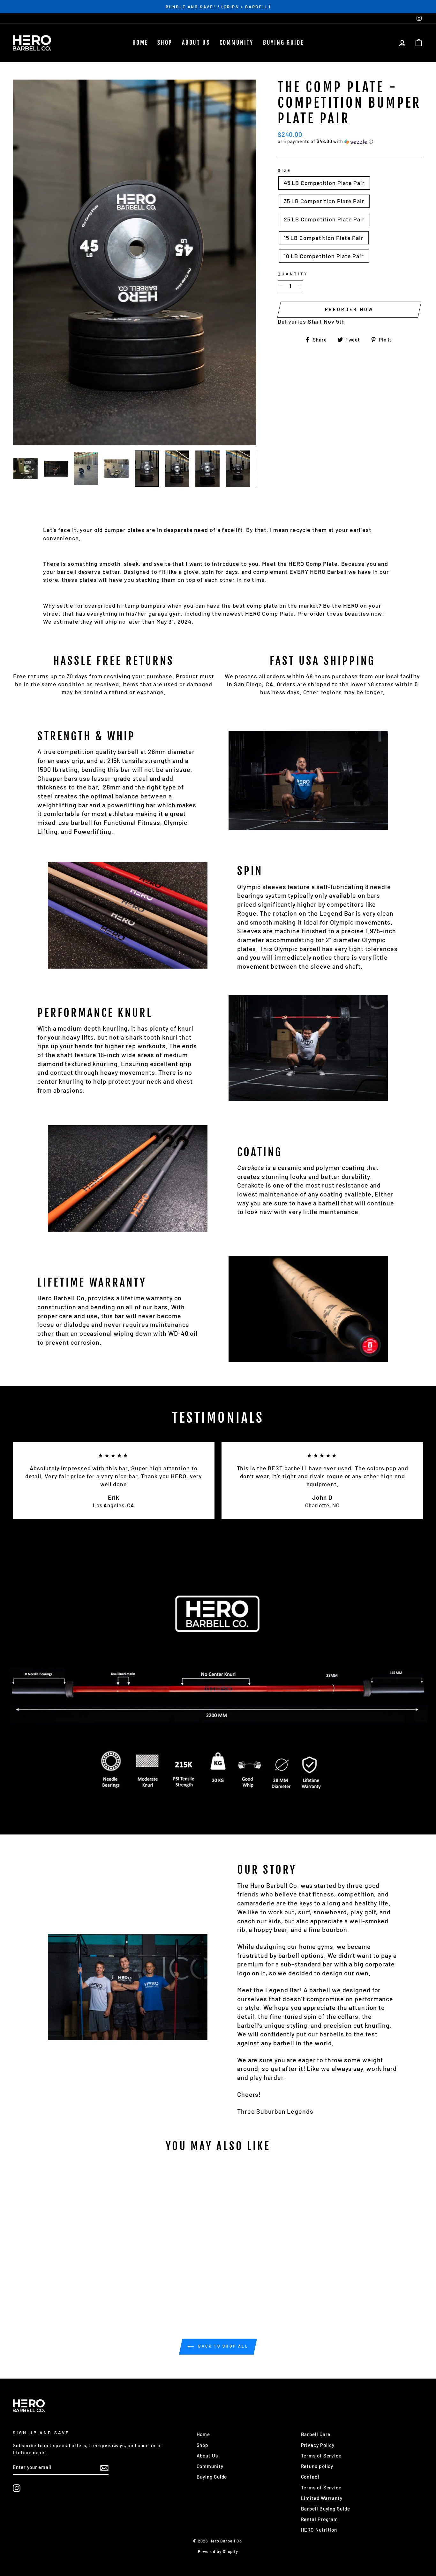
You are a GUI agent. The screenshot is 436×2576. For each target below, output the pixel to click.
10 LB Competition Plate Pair (324, 256)
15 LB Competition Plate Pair (324, 238)
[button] (350, 142)
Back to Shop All (222, 2346)
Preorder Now (349, 309)
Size (285, 170)
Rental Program (320, 2519)
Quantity (293, 274)
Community (237, 42)
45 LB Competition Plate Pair (324, 183)
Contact (310, 2477)
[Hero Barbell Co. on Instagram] (17, 2488)
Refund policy (317, 2466)
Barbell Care (316, 2434)
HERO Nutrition (319, 2530)
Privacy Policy (318, 2445)
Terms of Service (321, 2456)
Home (140, 42)
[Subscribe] (104, 2468)
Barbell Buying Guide (326, 2509)
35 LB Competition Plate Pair (324, 201)
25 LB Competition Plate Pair (324, 219)
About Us (196, 42)
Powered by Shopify (218, 2551)
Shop (165, 42)
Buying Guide (283, 42)
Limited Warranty (322, 2498)
